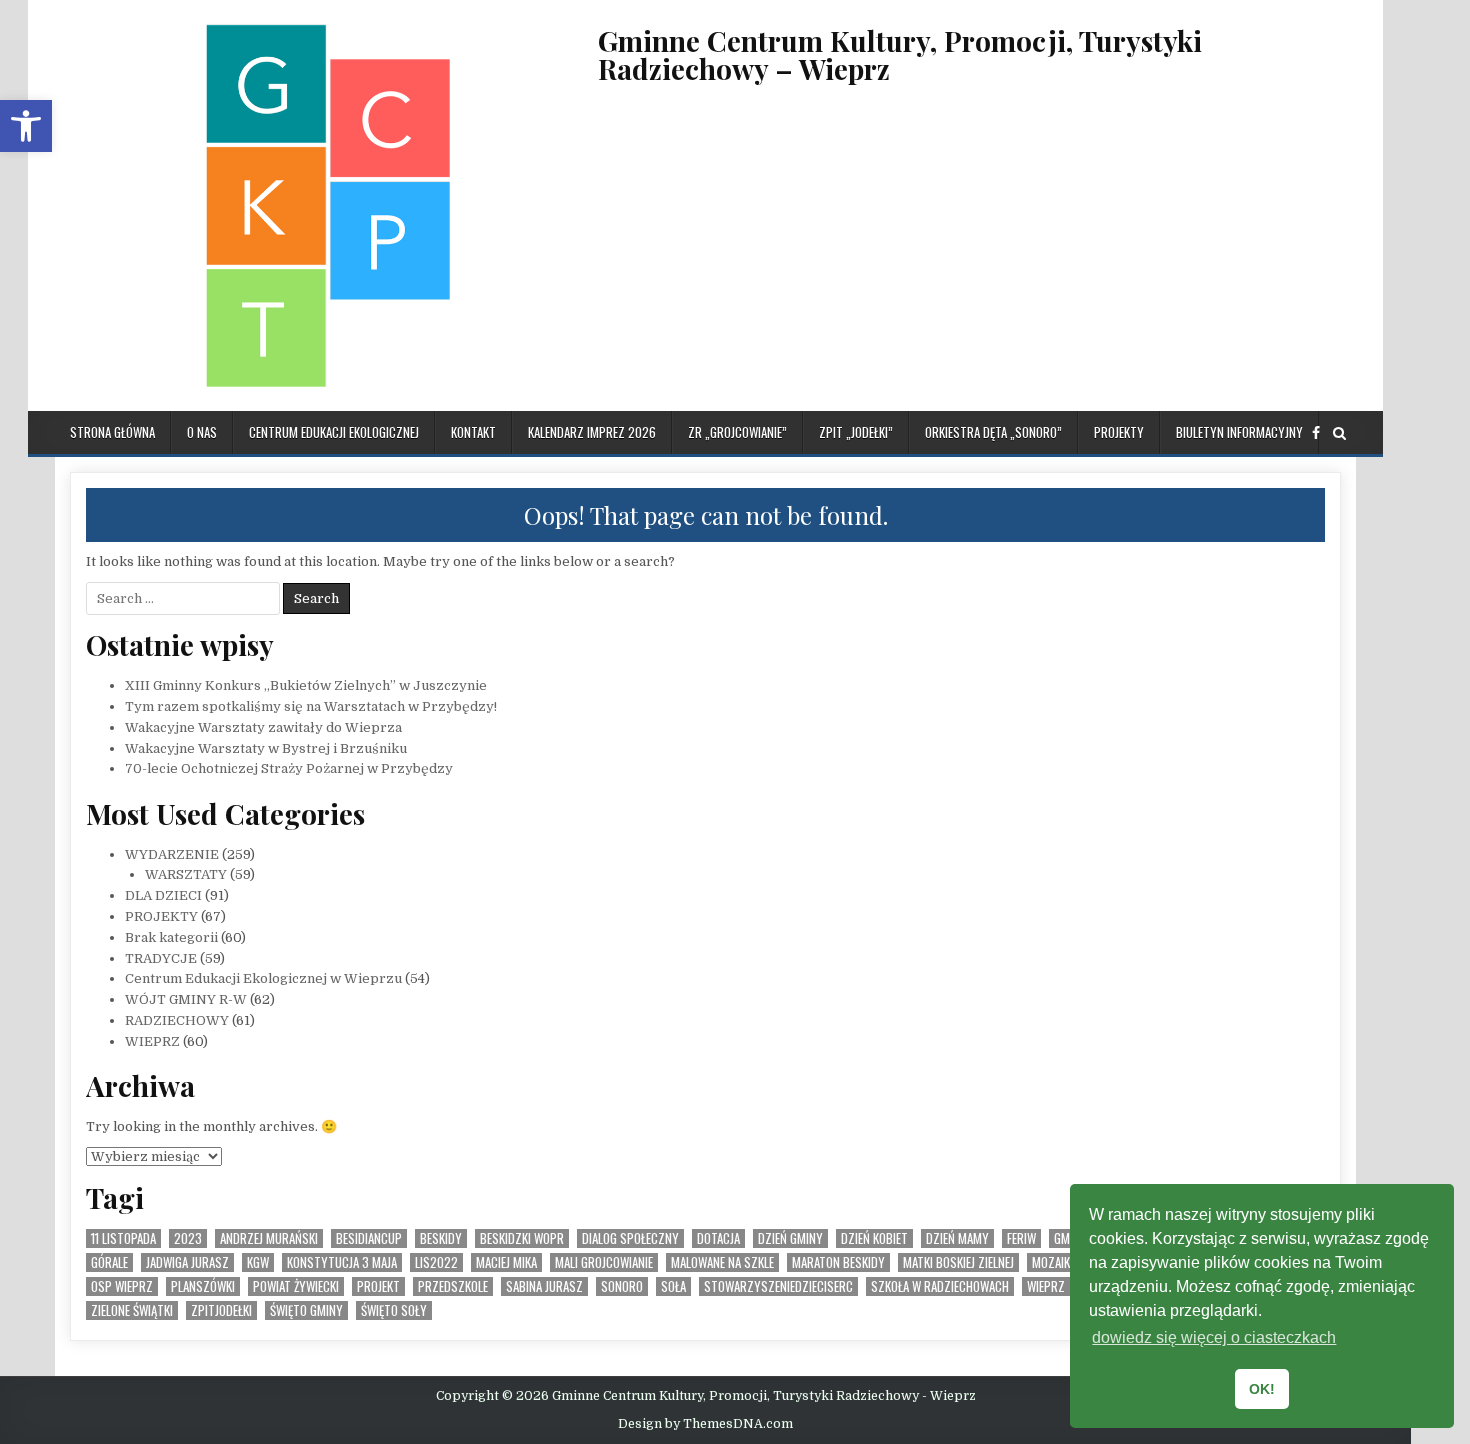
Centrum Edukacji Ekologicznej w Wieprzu (263, 978)
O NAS (202, 432)
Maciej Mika (506, 1262)
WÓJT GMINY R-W (186, 999)
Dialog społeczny (630, 1238)
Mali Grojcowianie (604, 1262)
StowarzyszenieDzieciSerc (778, 1286)
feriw (1021, 1238)
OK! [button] (1262, 1389)
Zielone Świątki (132, 1310)
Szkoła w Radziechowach (940, 1286)
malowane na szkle (722, 1262)
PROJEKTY (1119, 432)
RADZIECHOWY (177, 1020)
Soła (673, 1286)
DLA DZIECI (163, 895)
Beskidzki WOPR (522, 1238)
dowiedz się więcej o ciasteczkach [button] (1214, 1337)
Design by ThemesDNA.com (705, 1424)
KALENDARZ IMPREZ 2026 (592, 432)
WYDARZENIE (172, 854)
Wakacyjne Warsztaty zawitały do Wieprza (263, 727)
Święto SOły (394, 1310)
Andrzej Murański (269, 1238)
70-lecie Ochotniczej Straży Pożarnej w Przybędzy (289, 768)
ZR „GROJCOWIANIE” (737, 432)
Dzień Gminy (790, 1238)
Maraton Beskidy (838, 1262)
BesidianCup (369, 1238)
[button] (26, 126)
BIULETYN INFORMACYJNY (1239, 432)
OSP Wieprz (122, 1286)
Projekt (378, 1286)
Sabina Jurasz (544, 1286)
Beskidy (441, 1238)
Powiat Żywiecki (296, 1286)
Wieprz (1046, 1286)
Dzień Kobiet (874, 1238)
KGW (258, 1262)
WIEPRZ (152, 1041)
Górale (109, 1262)
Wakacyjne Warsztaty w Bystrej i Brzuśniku (266, 748)
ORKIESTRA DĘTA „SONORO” (993, 432)
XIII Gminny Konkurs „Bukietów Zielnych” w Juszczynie (306, 685)
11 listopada (123, 1238)
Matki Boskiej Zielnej (958, 1262)
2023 (188, 1238)
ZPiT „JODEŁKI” (856, 432)
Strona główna (112, 432)
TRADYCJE (161, 958)
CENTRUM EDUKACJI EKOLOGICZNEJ (334, 432)
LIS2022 (436, 1262)
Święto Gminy (306, 1310)
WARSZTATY (186, 874)
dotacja (718, 1238)
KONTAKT (473, 432)
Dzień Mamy (957, 1238)
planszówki (203, 1286)
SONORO (622, 1286)
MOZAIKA (1054, 1262)
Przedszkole (453, 1286)
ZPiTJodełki (221, 1310)
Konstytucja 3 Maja (342, 1262)
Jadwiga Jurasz (187, 1262)
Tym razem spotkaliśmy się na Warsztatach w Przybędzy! (311, 706)
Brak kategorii (171, 937)
